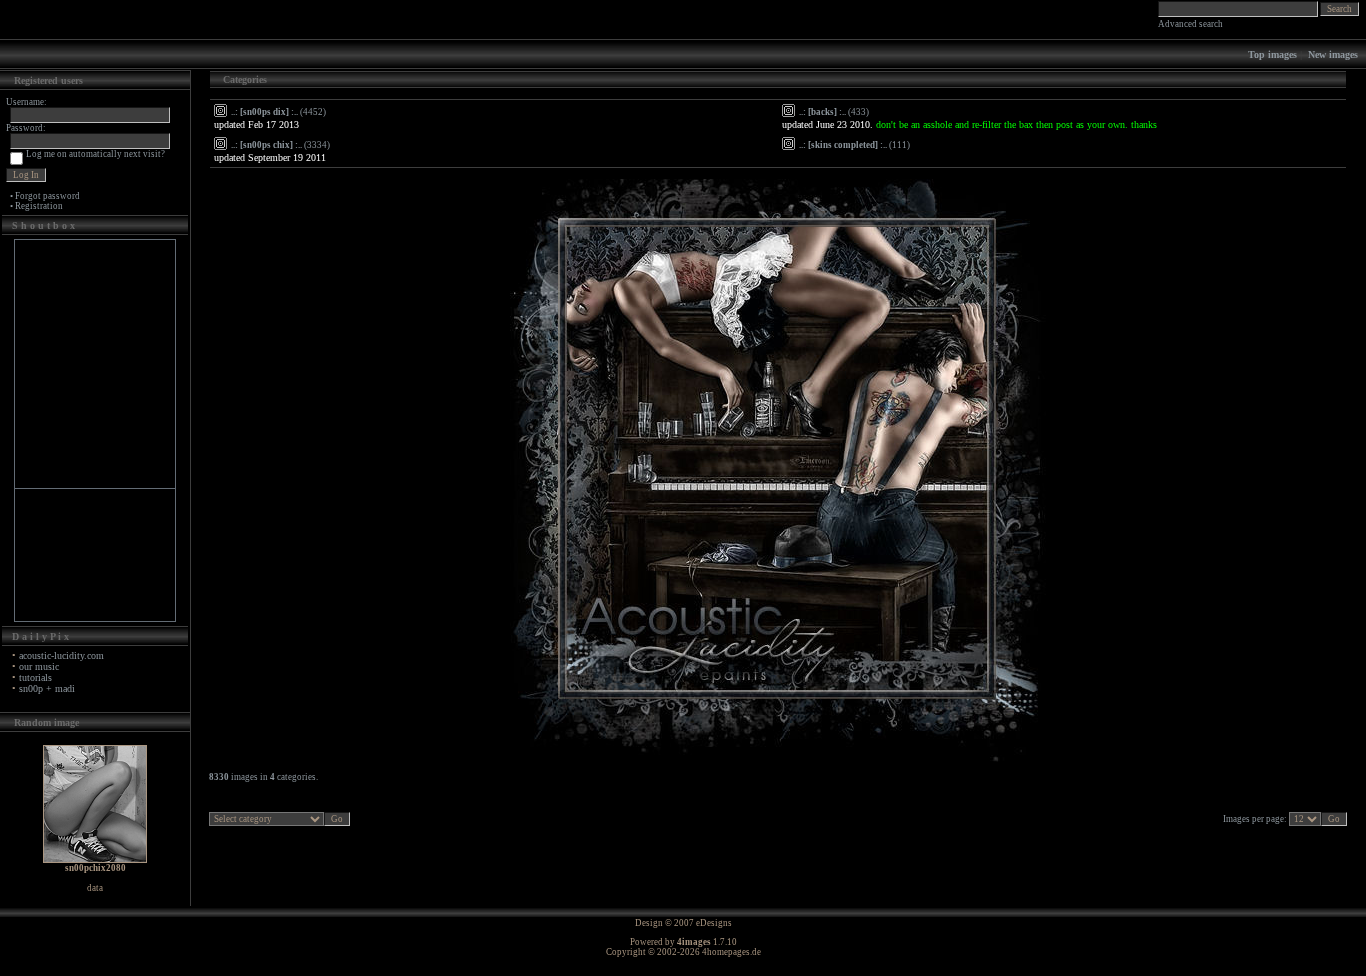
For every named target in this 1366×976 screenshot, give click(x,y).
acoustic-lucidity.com (61, 655)
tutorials (35, 677)
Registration (39, 206)
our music (39, 666)
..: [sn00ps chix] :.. (266, 145)
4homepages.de (731, 952)
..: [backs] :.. (822, 112)
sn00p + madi (47, 688)
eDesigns (714, 923)
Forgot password (47, 196)
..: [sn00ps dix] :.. (264, 112)
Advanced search (1190, 24)
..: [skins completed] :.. (843, 145)
